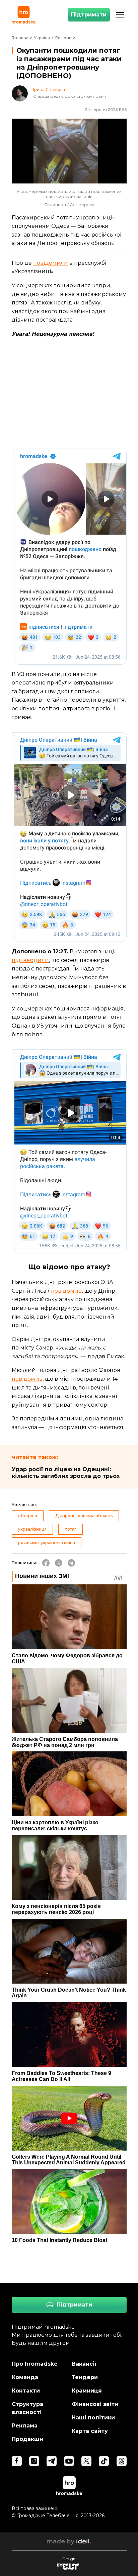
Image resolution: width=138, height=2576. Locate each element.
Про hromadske (35, 2364)
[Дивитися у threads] (122, 2461)
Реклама (25, 2426)
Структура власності (27, 2408)
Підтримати (89, 15)
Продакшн (27, 2439)
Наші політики (93, 2418)
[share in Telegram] (71, 1563)
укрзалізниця (32, 1529)
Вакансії (84, 2364)
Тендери (85, 2377)
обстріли (28, 1516)
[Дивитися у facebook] (17, 2461)
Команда (25, 2377)
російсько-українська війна (47, 1543)
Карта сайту (90, 2431)
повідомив (66, 1291)
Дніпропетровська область (84, 1516)
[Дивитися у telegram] (52, 2461)
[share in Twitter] (59, 1563)
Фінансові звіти (95, 2404)
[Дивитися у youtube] (69, 2461)
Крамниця (87, 2391)
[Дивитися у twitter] (86, 2461)
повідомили (51, 263)
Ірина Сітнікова (49, 90)
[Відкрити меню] (120, 15)
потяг (71, 1529)
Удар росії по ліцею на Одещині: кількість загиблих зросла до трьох (66, 1473)
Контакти (26, 2391)
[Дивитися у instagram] (34, 2461)
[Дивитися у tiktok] (104, 2461)
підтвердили (30, 960)
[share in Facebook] (46, 1563)
